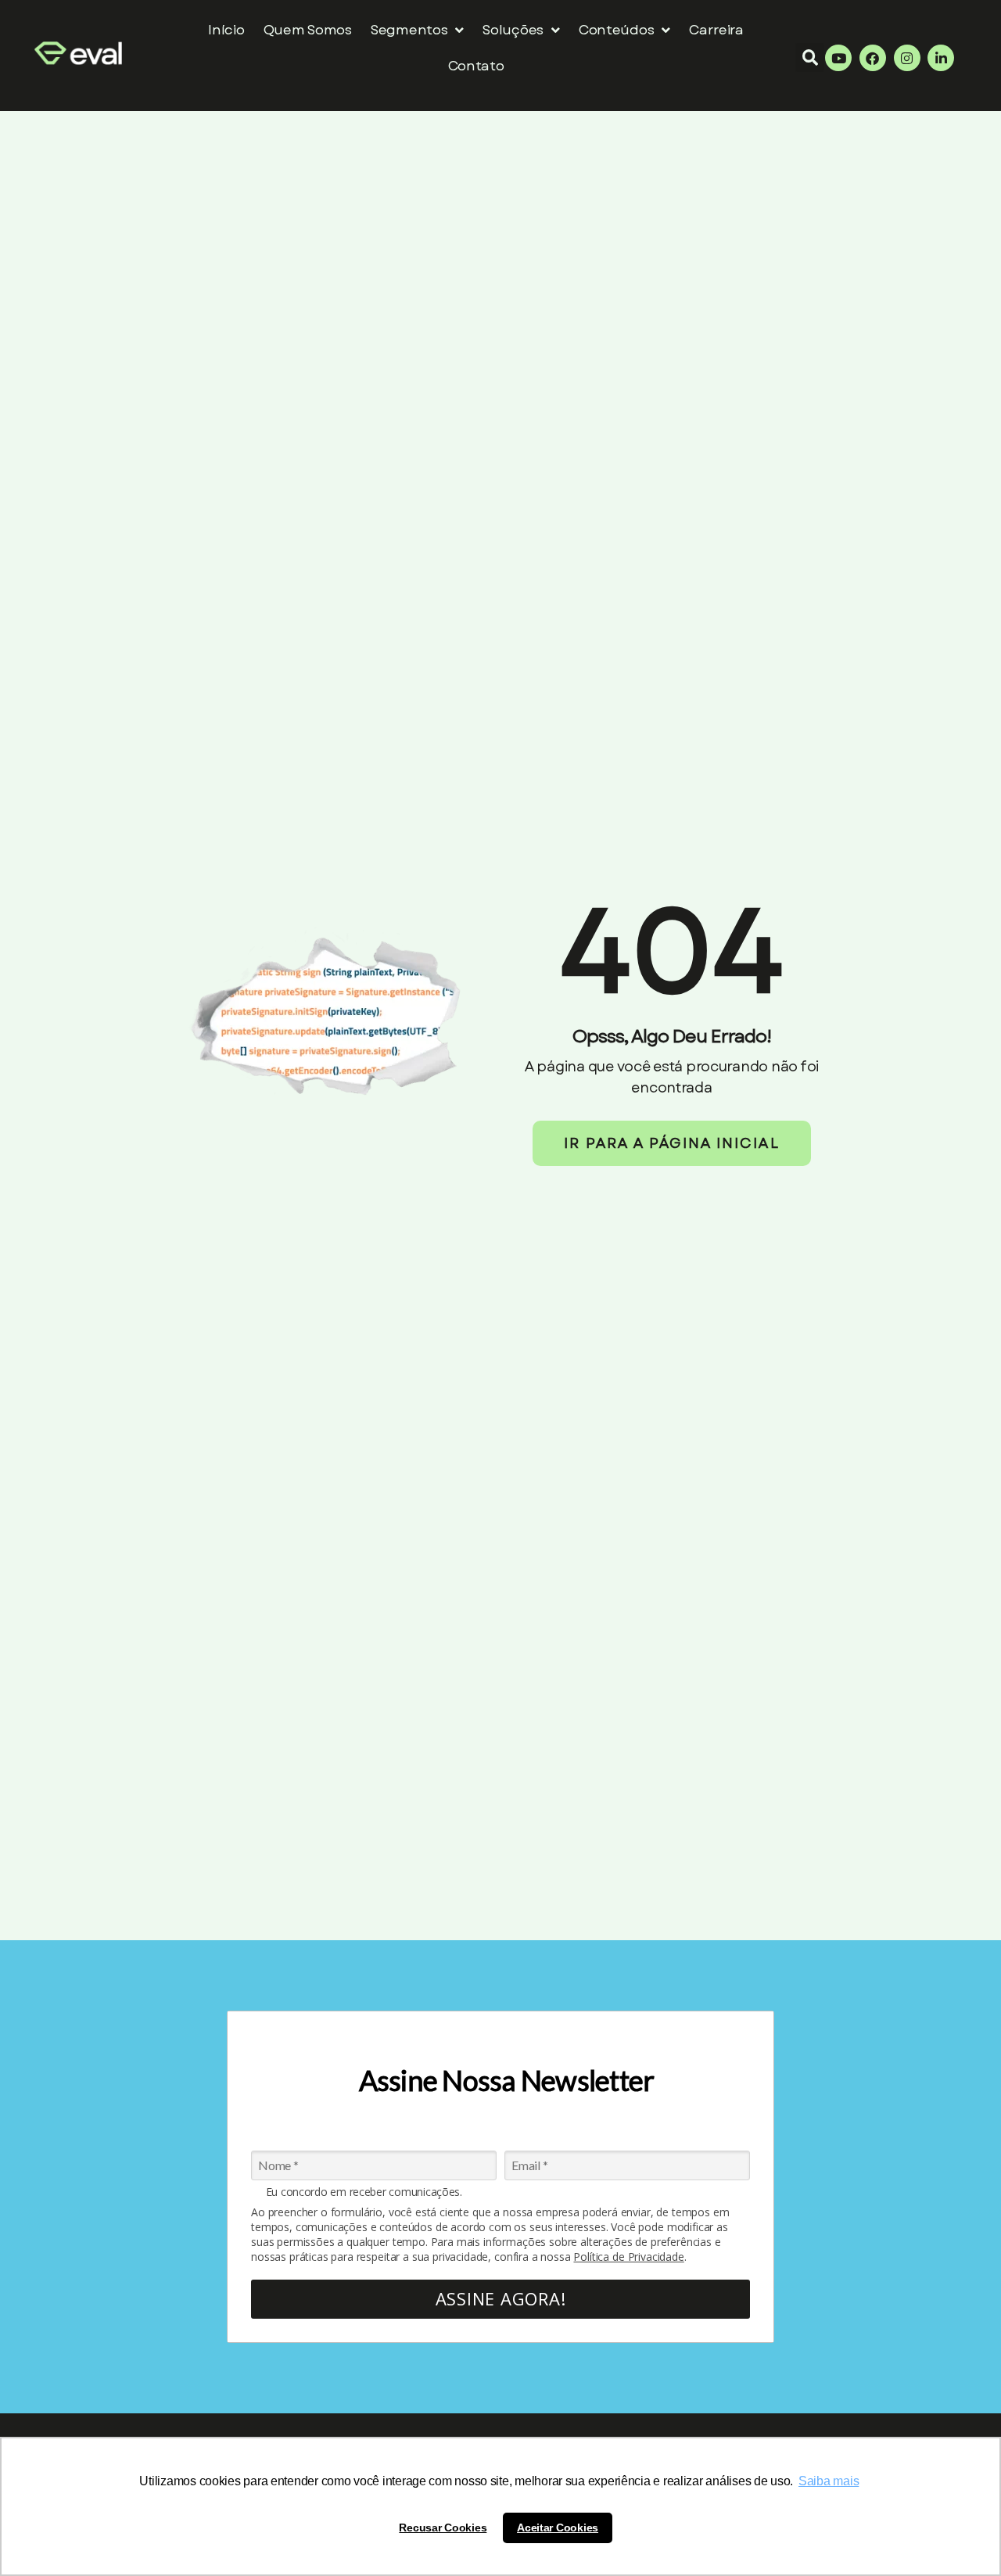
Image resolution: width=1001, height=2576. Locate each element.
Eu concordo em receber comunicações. (364, 2192)
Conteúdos (617, 30)
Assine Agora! (501, 2298)
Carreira (716, 30)
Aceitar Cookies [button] (558, 2528)
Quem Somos (308, 30)
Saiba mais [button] (829, 2481)
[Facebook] (873, 58)
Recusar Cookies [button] (443, 2528)
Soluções (513, 30)
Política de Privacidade (628, 2257)
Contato (476, 66)
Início (226, 30)
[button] (810, 57)
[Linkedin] (941, 58)
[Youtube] (838, 58)
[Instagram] (907, 58)
